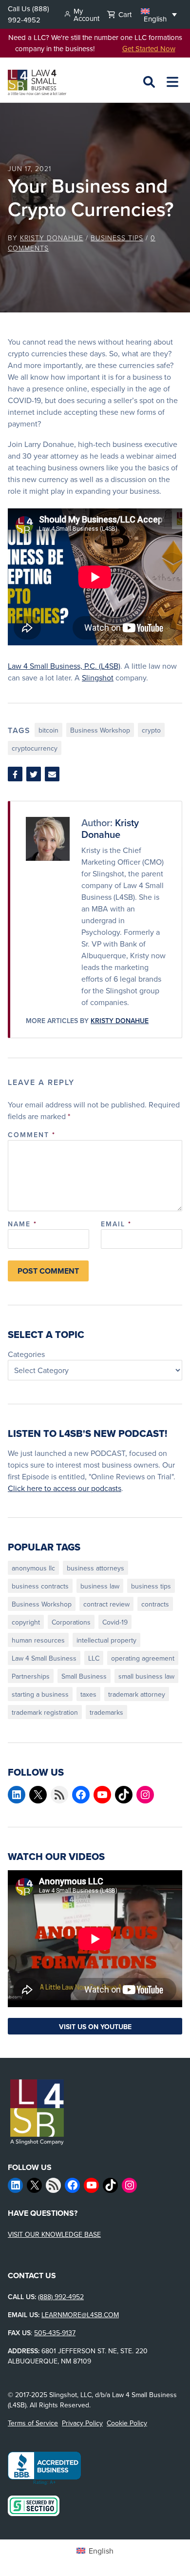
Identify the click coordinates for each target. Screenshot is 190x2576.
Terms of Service (33, 2423)
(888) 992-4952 (28, 14)
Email (116, 1224)
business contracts (40, 1586)
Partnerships (31, 1676)
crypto (151, 730)
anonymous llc (33, 1568)
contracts (155, 1604)
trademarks (106, 1712)
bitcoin (48, 730)
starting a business (40, 1694)
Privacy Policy (82, 2423)
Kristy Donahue (52, 238)
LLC (94, 1658)
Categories (26, 1354)
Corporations (71, 1622)
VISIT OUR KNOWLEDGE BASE (54, 2234)
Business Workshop (100, 730)
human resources (38, 1640)
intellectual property (106, 1640)
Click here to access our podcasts (65, 1488)
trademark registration (45, 1712)
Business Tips (117, 238)
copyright (26, 1622)
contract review (106, 1604)
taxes (88, 1694)
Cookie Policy (127, 2423)
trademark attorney (137, 1694)
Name (22, 1224)
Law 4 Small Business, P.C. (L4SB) (64, 666)
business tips (151, 1586)
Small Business (84, 1676)
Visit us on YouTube (95, 2027)
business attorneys (95, 1568)
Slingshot (98, 678)
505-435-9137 (55, 2333)
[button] (159, 14)
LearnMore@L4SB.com (80, 2315)
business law (100, 1586)
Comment (32, 1135)
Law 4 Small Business (44, 1658)
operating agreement (143, 1658)
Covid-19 (115, 1622)
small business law (146, 1676)
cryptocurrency (35, 748)
